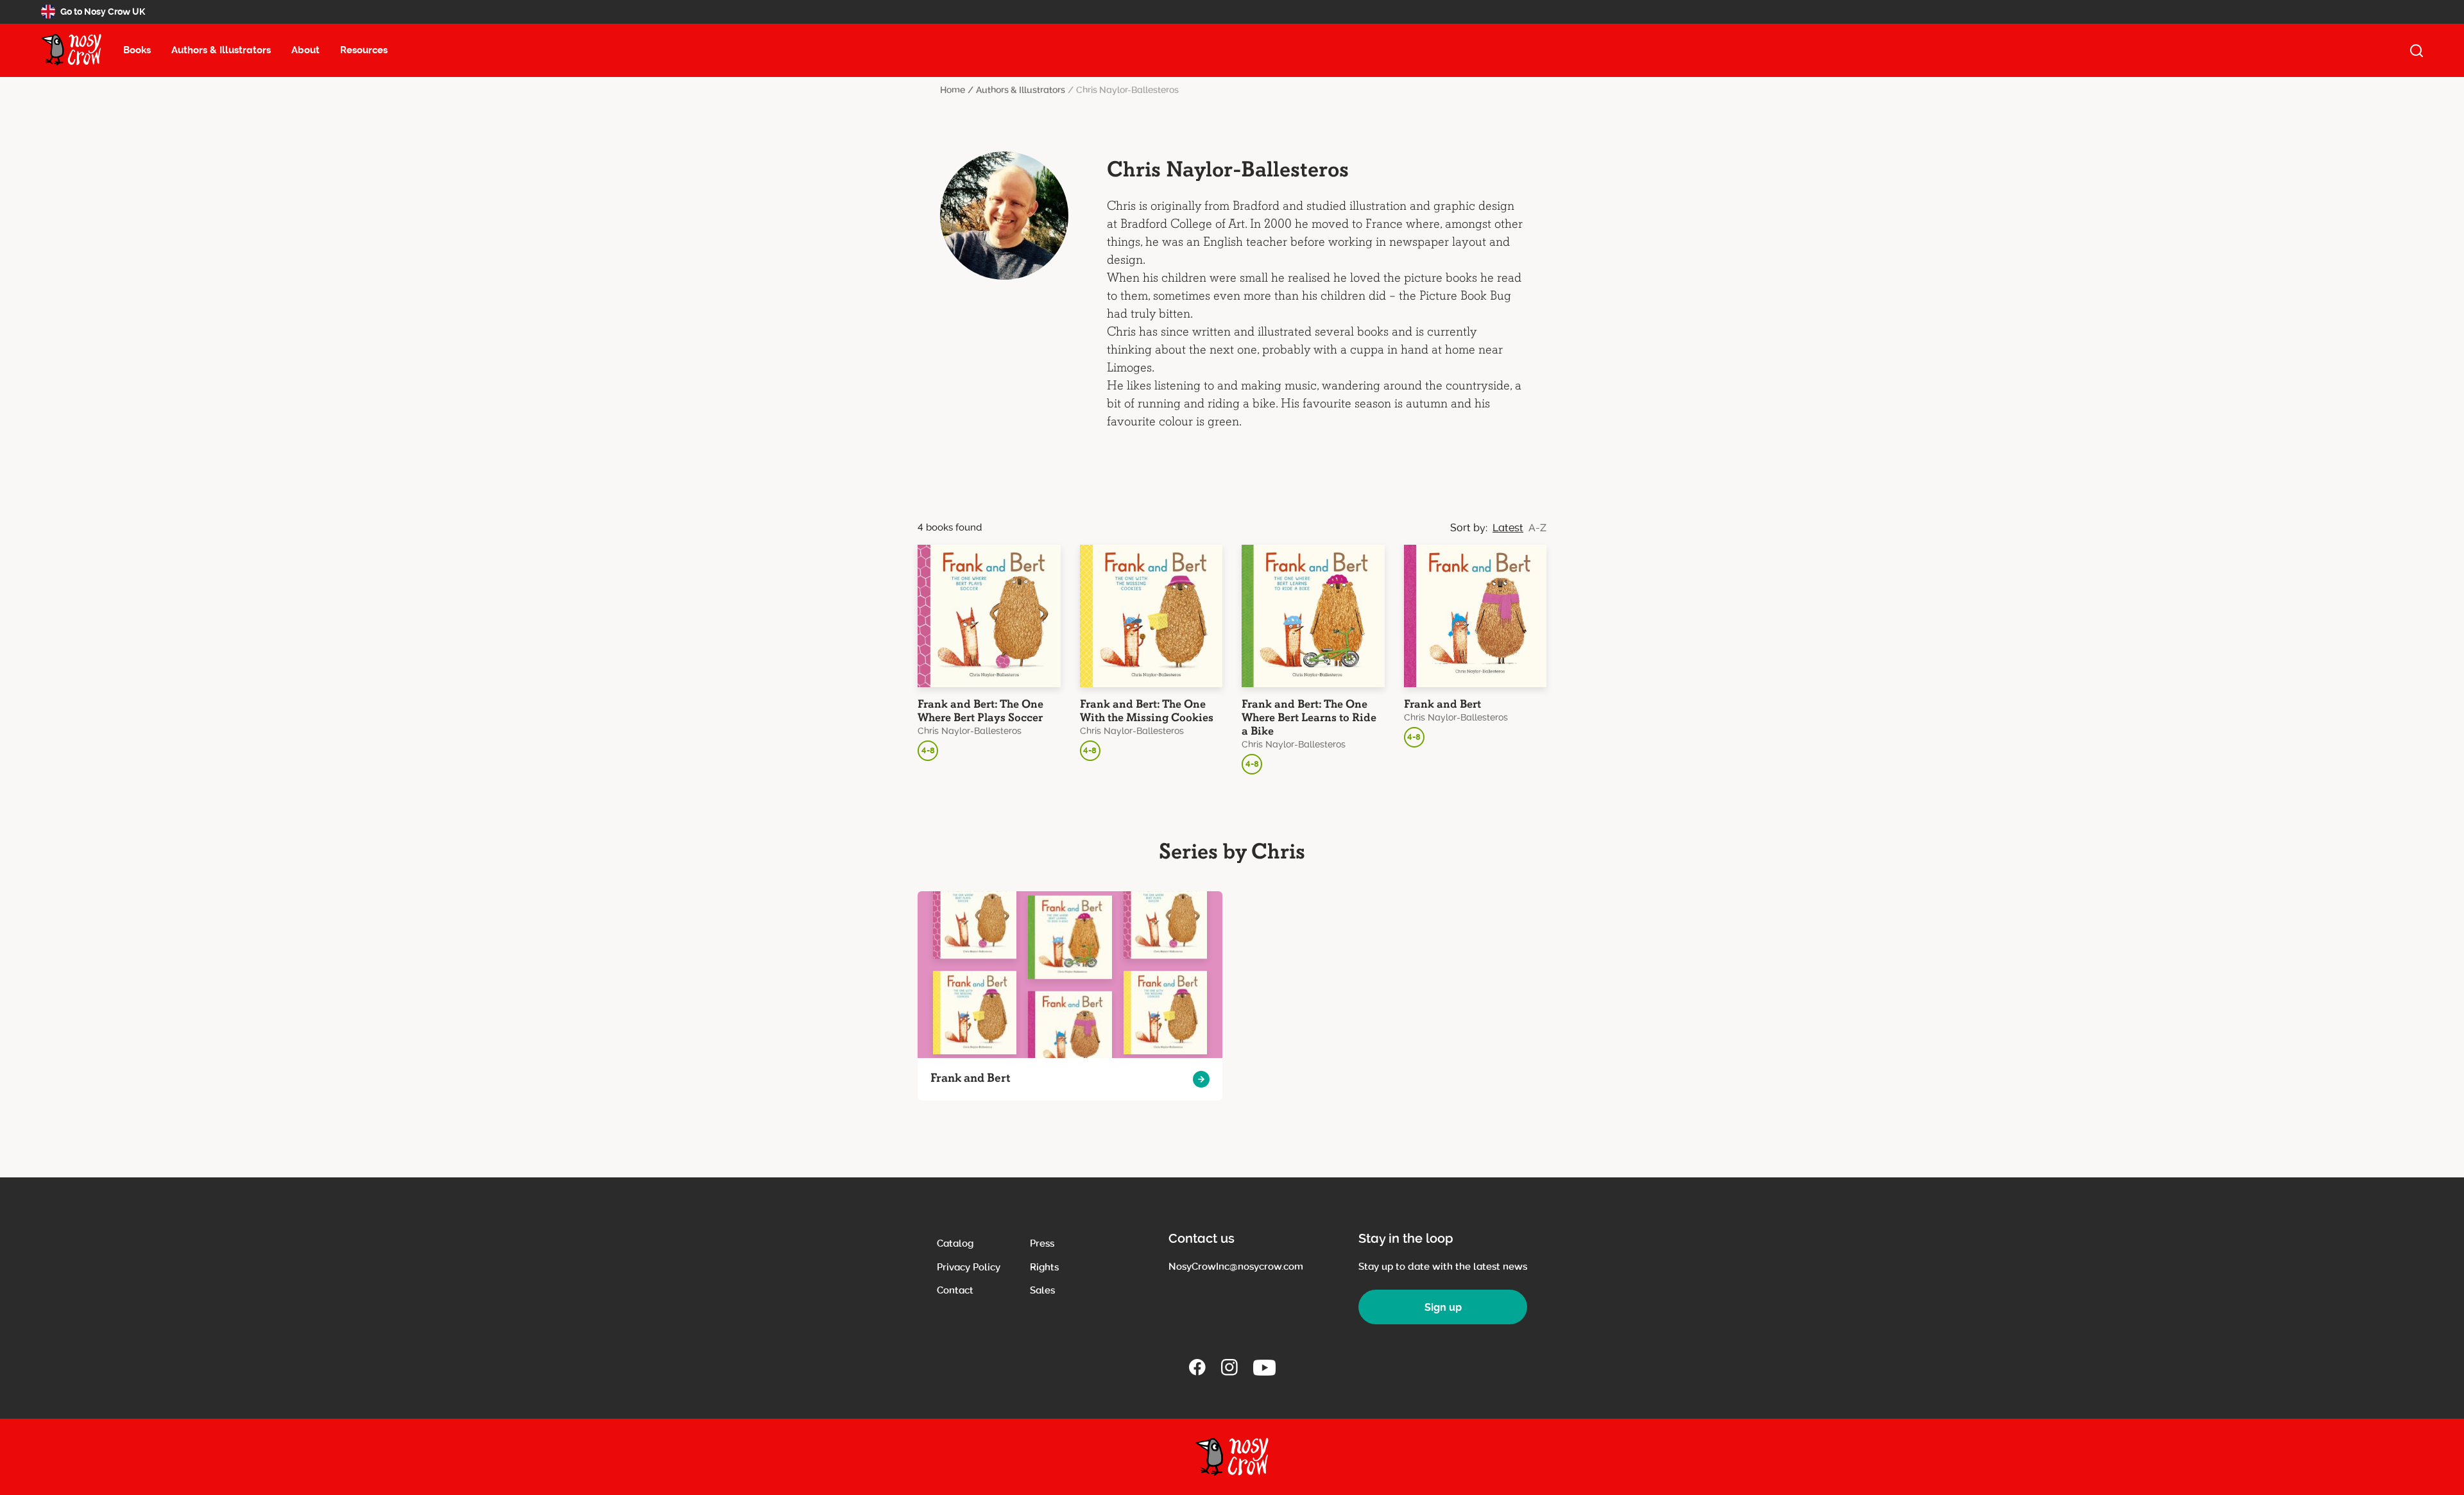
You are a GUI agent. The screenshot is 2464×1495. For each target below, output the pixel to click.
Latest (1508, 528)
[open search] (2417, 51)
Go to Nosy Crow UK (103, 12)
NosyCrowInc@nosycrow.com (1236, 1267)
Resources (364, 50)
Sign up (1443, 1307)
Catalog (955, 1243)
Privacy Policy (969, 1267)
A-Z (1537, 528)
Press (1042, 1243)
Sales (1042, 1290)
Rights (1044, 1267)
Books (137, 50)
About (305, 50)
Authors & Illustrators (221, 50)
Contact (955, 1290)
